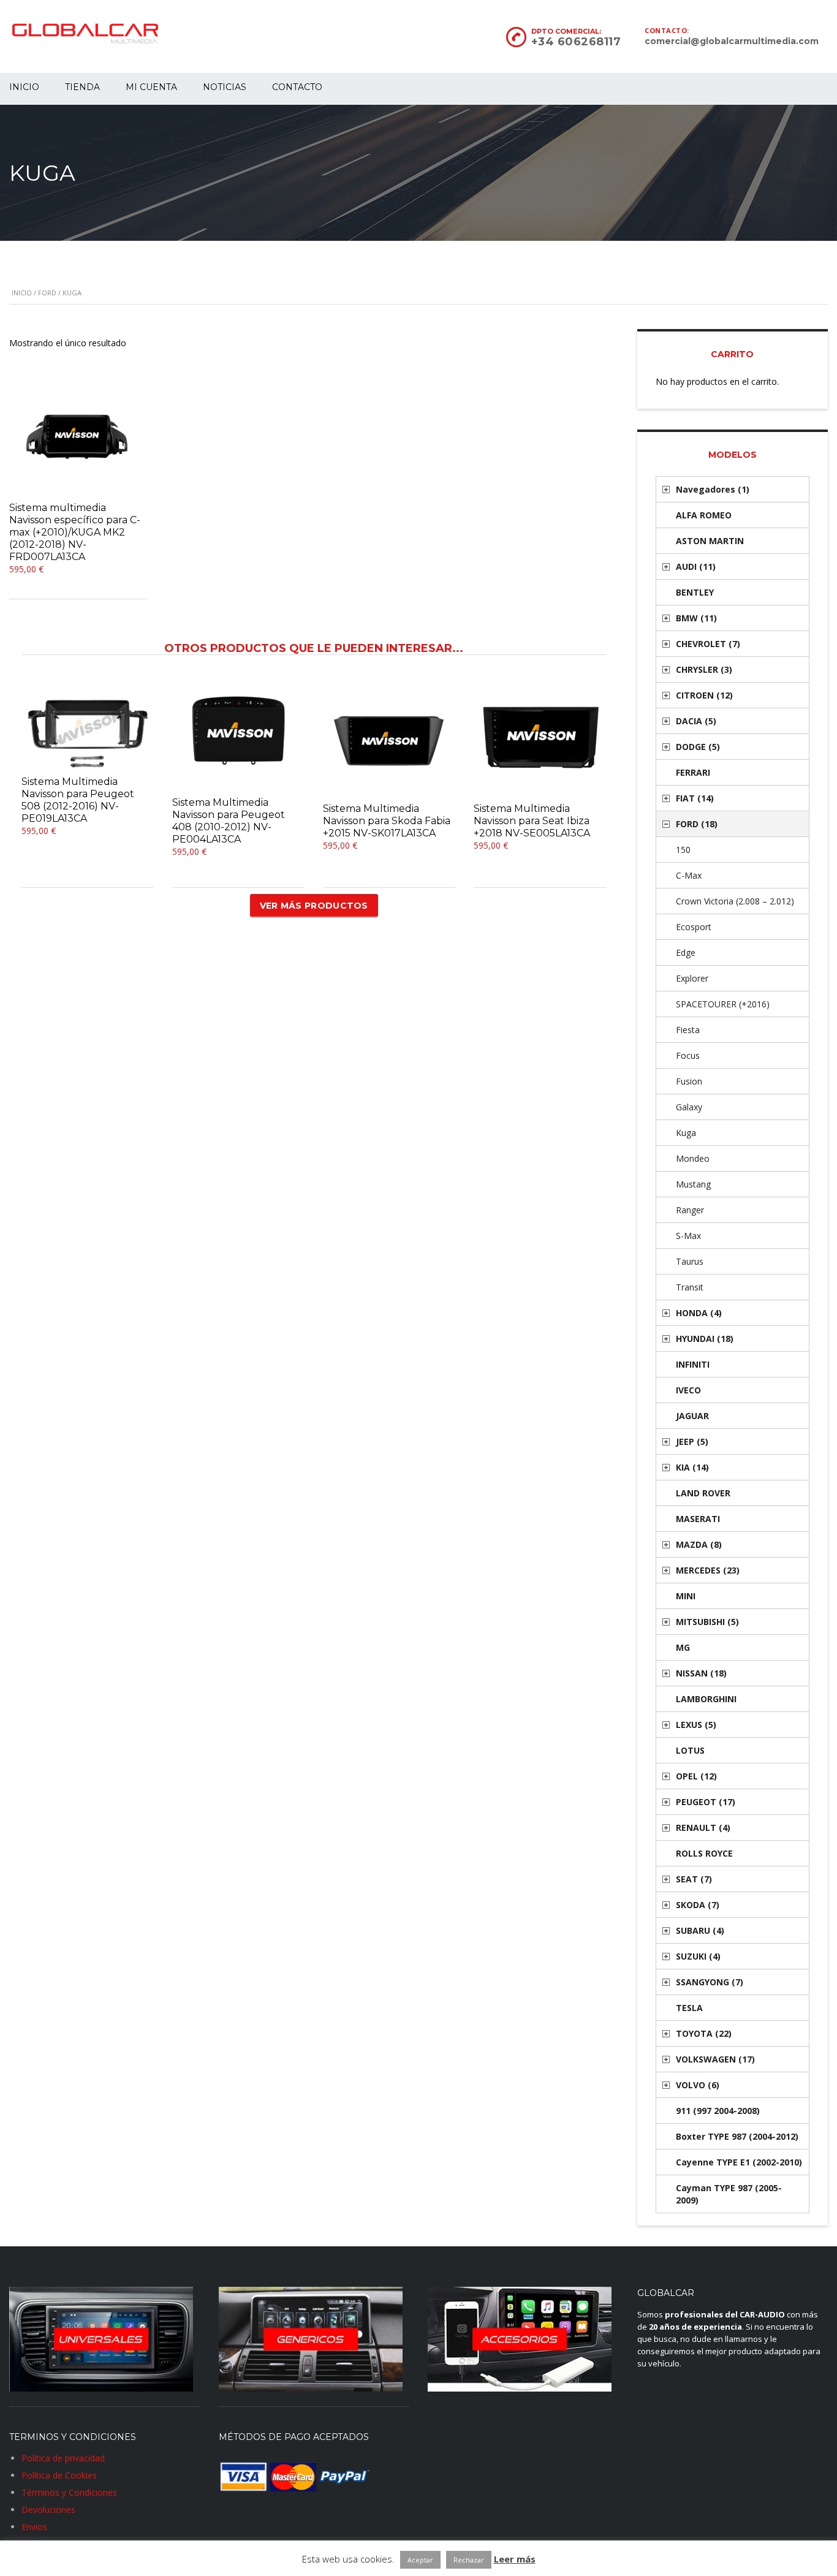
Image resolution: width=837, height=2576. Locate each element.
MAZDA (699, 1544)
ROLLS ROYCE (704, 1853)
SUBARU (700, 1930)
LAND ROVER (703, 1493)
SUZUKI (698, 1956)
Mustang (693, 1184)
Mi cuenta (151, 87)
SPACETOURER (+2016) (723, 1004)
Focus (688, 1055)
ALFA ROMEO (704, 515)
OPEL (696, 1776)
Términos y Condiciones (69, 2492)
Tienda (82, 87)
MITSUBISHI (707, 1622)
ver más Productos (314, 906)
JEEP (692, 1441)
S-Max (688, 1236)
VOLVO (698, 2085)
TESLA (689, 2008)
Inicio (22, 293)
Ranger (690, 1210)
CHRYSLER (704, 669)
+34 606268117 (576, 42)
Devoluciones (48, 2510)
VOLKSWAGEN (715, 2059)
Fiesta (688, 1030)
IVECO (688, 1390)
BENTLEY (695, 592)
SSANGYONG (710, 1982)
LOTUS (690, 1750)
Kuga (686, 1133)
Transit (690, 1287)
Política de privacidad (63, 2458)
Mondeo (693, 1158)
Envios (34, 2527)
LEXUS (696, 1725)
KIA (692, 1467)
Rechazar (469, 2560)
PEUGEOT (706, 1802)
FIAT (695, 798)
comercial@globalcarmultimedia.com (732, 41)
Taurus (690, 1261)
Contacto (297, 87)
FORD (47, 293)
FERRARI (693, 772)
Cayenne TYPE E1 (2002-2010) (739, 2162)
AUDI (696, 566)
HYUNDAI (705, 1339)
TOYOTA (704, 2033)
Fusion (689, 1081)
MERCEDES (708, 1570)
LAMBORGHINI (706, 1699)
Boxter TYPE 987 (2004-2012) (737, 2136)
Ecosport (694, 927)
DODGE (698, 747)
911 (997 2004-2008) (718, 2111)
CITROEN (704, 695)
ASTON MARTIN (710, 541)
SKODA (698, 1905)
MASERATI (698, 1519)
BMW (696, 618)
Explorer (692, 978)
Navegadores (713, 489)
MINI (686, 1596)
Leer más (515, 2559)
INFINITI (693, 1364)
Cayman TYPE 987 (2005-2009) (729, 2194)
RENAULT (703, 1828)
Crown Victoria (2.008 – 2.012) (735, 901)
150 (683, 850)
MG (683, 1647)
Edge (686, 953)
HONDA (699, 1313)
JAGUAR (692, 1416)
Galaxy (689, 1107)
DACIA (696, 721)
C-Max (689, 875)
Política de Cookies (59, 2475)
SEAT (694, 1879)
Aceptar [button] (420, 2560)
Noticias (225, 87)
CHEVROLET (708, 644)
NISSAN (701, 1673)
